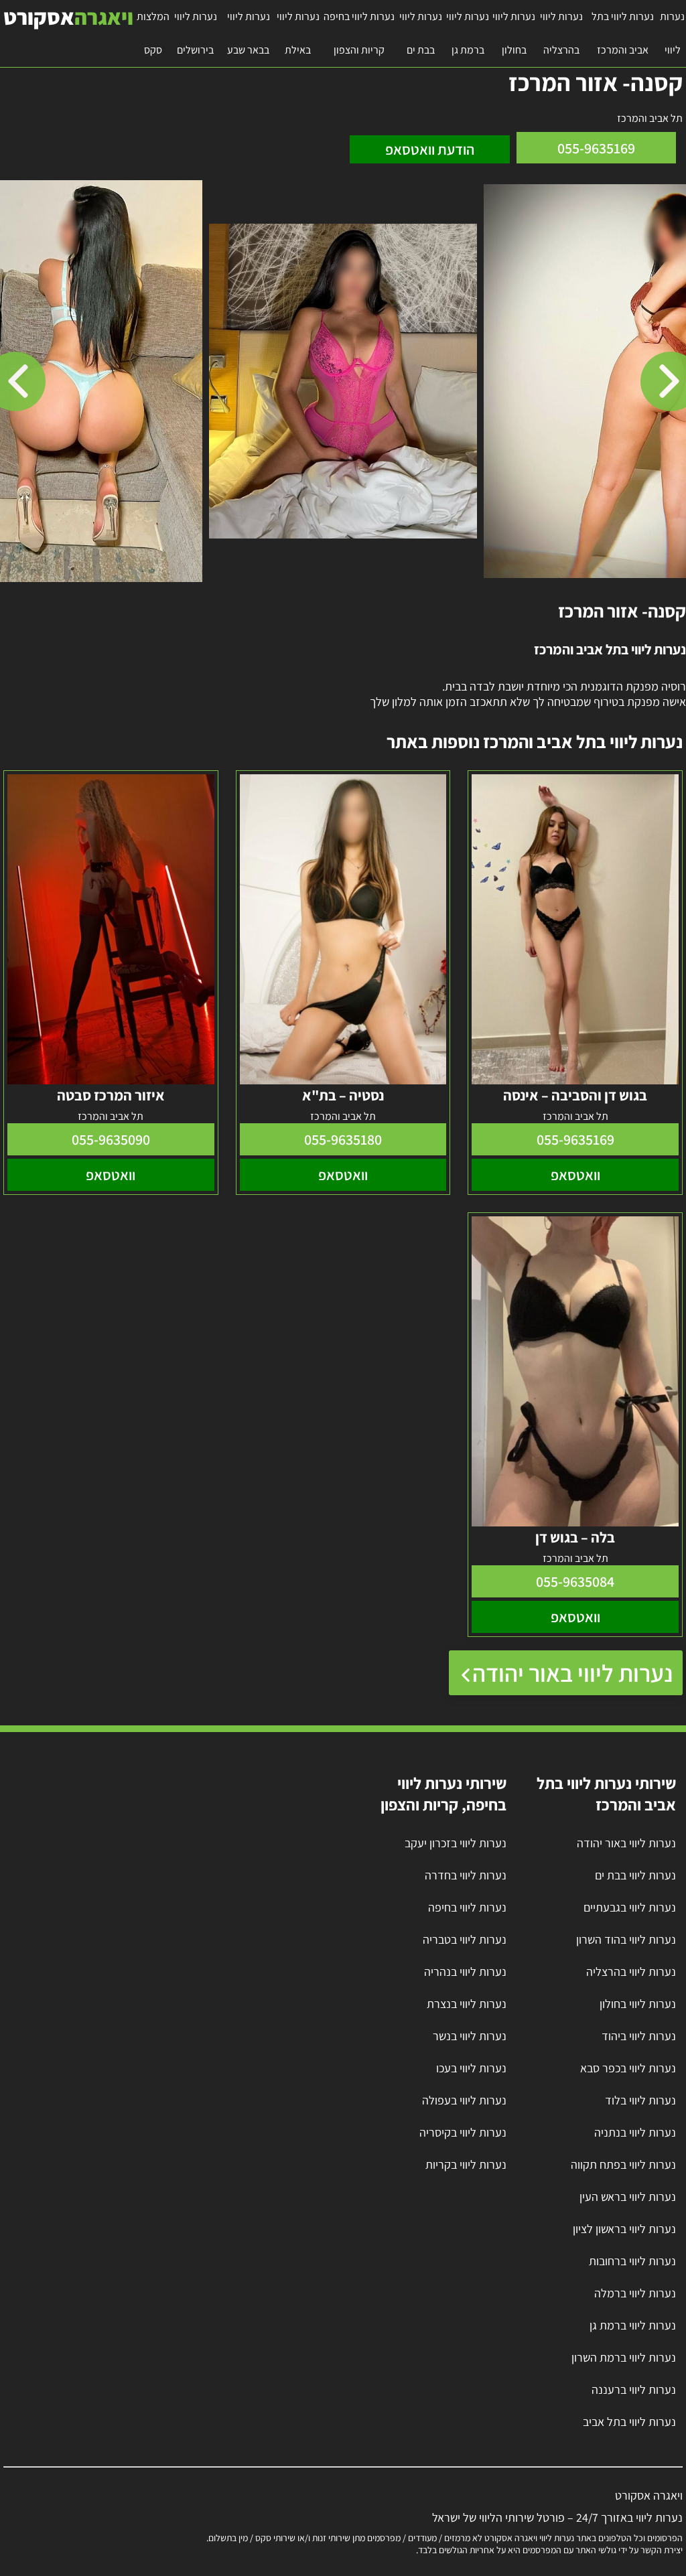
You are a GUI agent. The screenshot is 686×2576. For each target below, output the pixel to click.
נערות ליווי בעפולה (464, 2100)
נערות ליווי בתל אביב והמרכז (623, 33)
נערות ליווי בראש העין (628, 2197)
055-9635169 (596, 148)
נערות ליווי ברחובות (632, 2261)
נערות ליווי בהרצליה (561, 33)
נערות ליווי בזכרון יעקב (456, 1843)
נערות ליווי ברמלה (635, 2293)
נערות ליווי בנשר (470, 2036)
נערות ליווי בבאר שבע (249, 33)
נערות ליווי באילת (298, 33)
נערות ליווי (672, 33)
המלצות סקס (153, 33)
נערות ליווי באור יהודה (572, 1673)
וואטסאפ (575, 1175)
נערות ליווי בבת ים (421, 33)
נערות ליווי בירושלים (196, 33)
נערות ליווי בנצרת (467, 2004)
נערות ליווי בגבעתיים (630, 1907)
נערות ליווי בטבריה (465, 1939)
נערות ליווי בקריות (466, 2164)
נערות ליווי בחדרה (466, 1875)
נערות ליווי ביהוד (639, 2036)
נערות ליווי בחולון (514, 33)
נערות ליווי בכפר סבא (628, 2068)
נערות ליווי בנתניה (635, 2132)
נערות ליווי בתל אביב (629, 2422)
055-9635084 (575, 1581)
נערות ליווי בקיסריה (463, 2132)
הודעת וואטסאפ (430, 149)
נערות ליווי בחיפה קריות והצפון (359, 33)
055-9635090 (111, 1139)
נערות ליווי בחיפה (467, 1907)
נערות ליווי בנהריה (465, 1972)
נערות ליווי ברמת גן (468, 33)
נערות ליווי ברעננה (634, 2389)
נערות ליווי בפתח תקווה (623, 2164)
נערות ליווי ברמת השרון (624, 2357)
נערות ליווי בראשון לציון (624, 2229)
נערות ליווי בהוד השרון (626, 1939)
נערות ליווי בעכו (471, 2068)
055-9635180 (343, 1139)
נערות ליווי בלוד (640, 2100)
